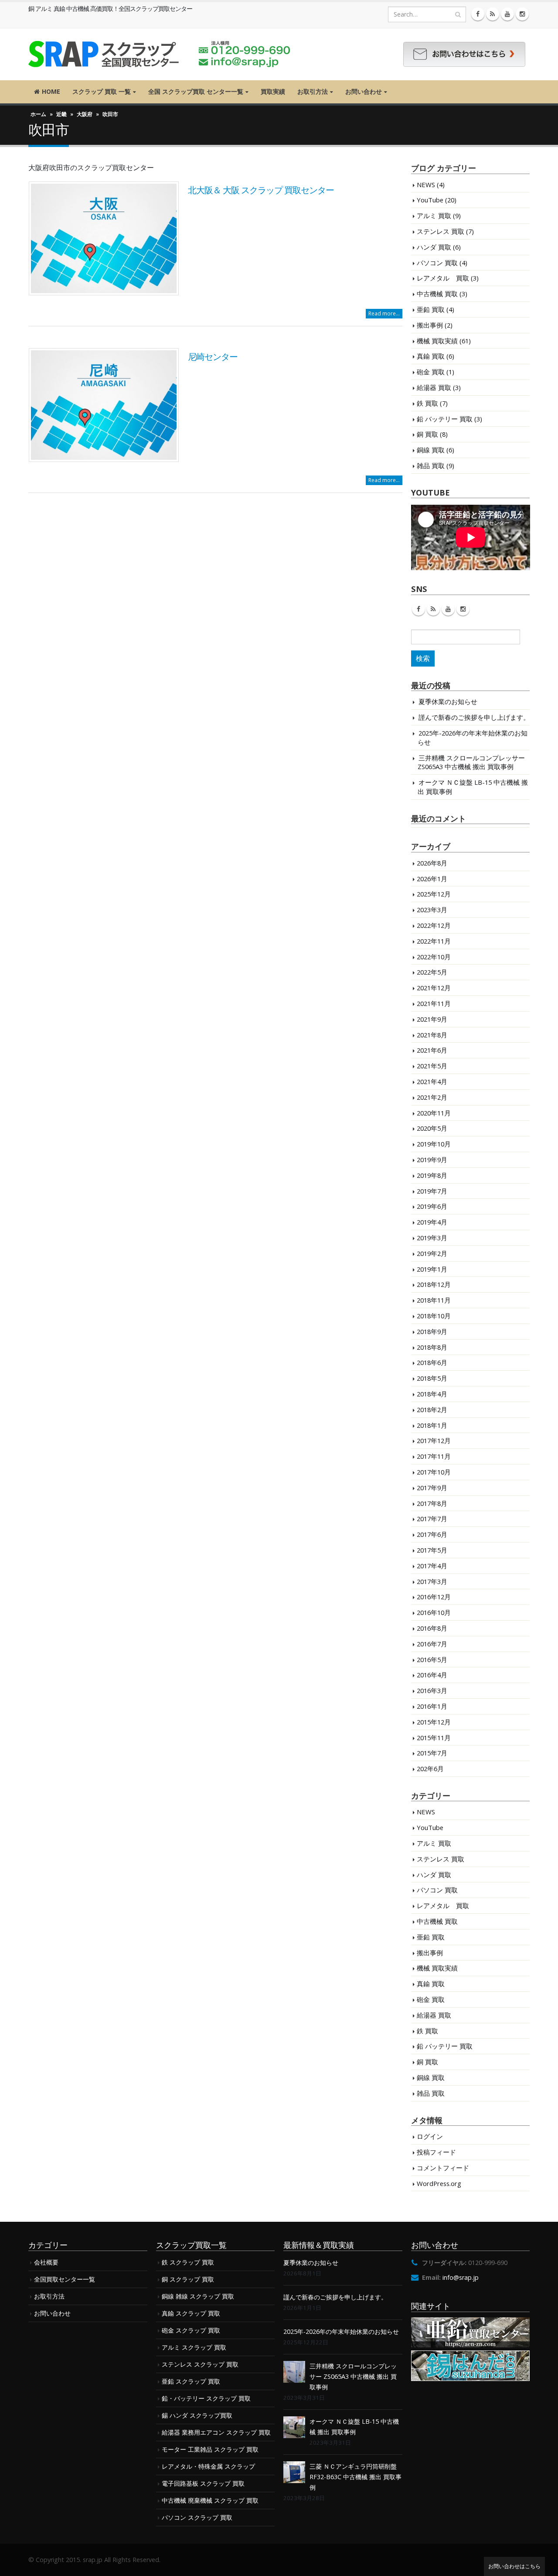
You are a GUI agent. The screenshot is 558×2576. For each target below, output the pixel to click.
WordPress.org (439, 2183)
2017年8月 (432, 1503)
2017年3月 (432, 1581)
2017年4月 (432, 1566)
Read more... (384, 313)
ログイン (430, 2136)
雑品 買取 (431, 465)
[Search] (458, 14)
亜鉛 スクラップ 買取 (191, 2381)
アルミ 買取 (434, 216)
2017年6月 (432, 1534)
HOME (51, 91)
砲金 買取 (431, 372)
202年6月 (430, 1769)
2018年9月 (432, 1331)
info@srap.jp (461, 2277)
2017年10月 (434, 1472)
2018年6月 (432, 1362)
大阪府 (85, 114)
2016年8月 (432, 1628)
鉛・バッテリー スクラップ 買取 (206, 2398)
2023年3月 (432, 910)
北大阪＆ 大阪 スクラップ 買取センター (261, 190)
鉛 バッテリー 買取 (445, 419)
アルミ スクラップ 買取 (194, 2347)
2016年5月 (432, 1659)
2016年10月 (434, 1612)
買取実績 (273, 91)
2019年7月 (432, 1191)
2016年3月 (432, 1690)
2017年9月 (432, 1488)
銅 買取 (427, 434)
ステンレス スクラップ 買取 (200, 2364)
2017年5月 (432, 1550)
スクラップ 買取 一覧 (102, 91)
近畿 (61, 114)
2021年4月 (432, 1081)
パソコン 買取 (437, 263)
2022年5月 (432, 972)
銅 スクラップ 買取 (188, 2279)
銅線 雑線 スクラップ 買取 (198, 2296)
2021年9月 (432, 1019)
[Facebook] (478, 14)
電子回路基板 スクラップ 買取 (203, 2483)
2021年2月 (432, 1097)
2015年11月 (434, 1738)
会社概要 (46, 2262)
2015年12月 (434, 1722)
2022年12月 (434, 925)
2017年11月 (434, 1456)
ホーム (38, 114)
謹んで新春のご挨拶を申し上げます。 (474, 717)
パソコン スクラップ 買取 (197, 2517)
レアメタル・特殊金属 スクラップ (208, 2466)
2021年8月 (432, 1035)
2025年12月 (434, 894)
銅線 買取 (431, 450)
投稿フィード (436, 2152)
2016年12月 (434, 1597)
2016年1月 (432, 1706)
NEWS (426, 185)
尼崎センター (213, 357)
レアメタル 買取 (443, 278)
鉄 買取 (427, 403)
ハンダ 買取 (434, 247)
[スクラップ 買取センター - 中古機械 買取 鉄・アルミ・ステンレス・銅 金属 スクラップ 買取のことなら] (159, 54)
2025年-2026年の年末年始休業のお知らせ (341, 2331)
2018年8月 (432, 1347)
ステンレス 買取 (441, 231)
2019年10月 (434, 1144)
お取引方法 (313, 91)
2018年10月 (434, 1316)
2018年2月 (432, 1409)
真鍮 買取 (431, 356)
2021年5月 (432, 1066)
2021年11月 (434, 1003)
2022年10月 (434, 957)
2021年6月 (432, 1050)
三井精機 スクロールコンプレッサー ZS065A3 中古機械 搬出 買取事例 (471, 762)
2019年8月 (432, 1175)
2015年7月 (432, 1753)
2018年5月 (432, 1378)
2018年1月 (432, 1425)
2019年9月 (432, 1160)
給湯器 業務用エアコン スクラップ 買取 (216, 2432)
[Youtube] (507, 14)
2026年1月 (432, 879)
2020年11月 (434, 1113)
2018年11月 (434, 1300)
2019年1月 (432, 1269)
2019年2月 (432, 1253)
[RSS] (493, 14)
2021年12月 (434, 988)
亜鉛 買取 (431, 309)
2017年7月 (432, 1519)
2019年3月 (432, 1238)
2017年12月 (434, 1440)
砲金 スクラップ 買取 (191, 2330)
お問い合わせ (364, 91)
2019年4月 (432, 1222)
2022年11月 (434, 941)
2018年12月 (434, 1284)
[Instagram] (522, 14)
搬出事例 (430, 325)
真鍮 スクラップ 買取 (191, 2313)
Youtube (448, 609)
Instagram (463, 609)
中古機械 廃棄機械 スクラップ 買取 (210, 2500)
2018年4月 (432, 1394)
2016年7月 (432, 1644)
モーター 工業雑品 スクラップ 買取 (210, 2449)
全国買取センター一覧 (65, 2279)
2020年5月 (432, 1128)
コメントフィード (443, 2168)
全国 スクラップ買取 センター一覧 (196, 91)
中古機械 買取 (437, 294)
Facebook (418, 609)
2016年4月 (432, 1675)
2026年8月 (432, 863)
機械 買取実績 (437, 341)
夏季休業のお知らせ (448, 701)
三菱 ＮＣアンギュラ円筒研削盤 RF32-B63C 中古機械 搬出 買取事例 (356, 2477)
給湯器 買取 (434, 387)
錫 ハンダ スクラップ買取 (197, 2415)
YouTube (430, 200)
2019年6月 (432, 1206)
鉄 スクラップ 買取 (188, 2262)
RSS (433, 609)
